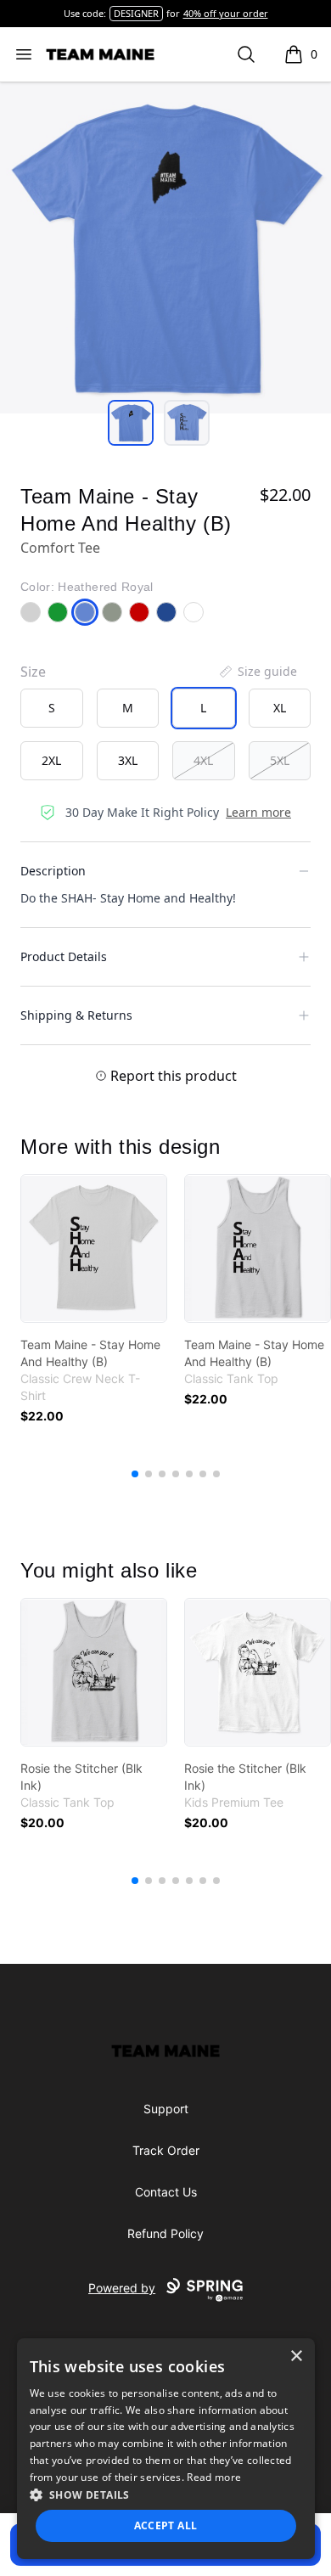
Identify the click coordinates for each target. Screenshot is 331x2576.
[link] (94, 1249)
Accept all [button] (166, 2525)
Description (53, 871)
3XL (128, 760)
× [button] (296, 2357)
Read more (214, 2477)
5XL (280, 760)
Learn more (258, 812)
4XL (203, 760)
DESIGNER (136, 13)
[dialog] (166, 2449)
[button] (166, 2494)
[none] (257, 672)
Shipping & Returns (76, 1015)
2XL (51, 760)
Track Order (166, 2150)
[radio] (52, 708)
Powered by (122, 2288)
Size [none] (33, 672)
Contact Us (166, 2192)
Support (166, 2109)
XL (280, 708)
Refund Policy (165, 2233)
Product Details (64, 956)
